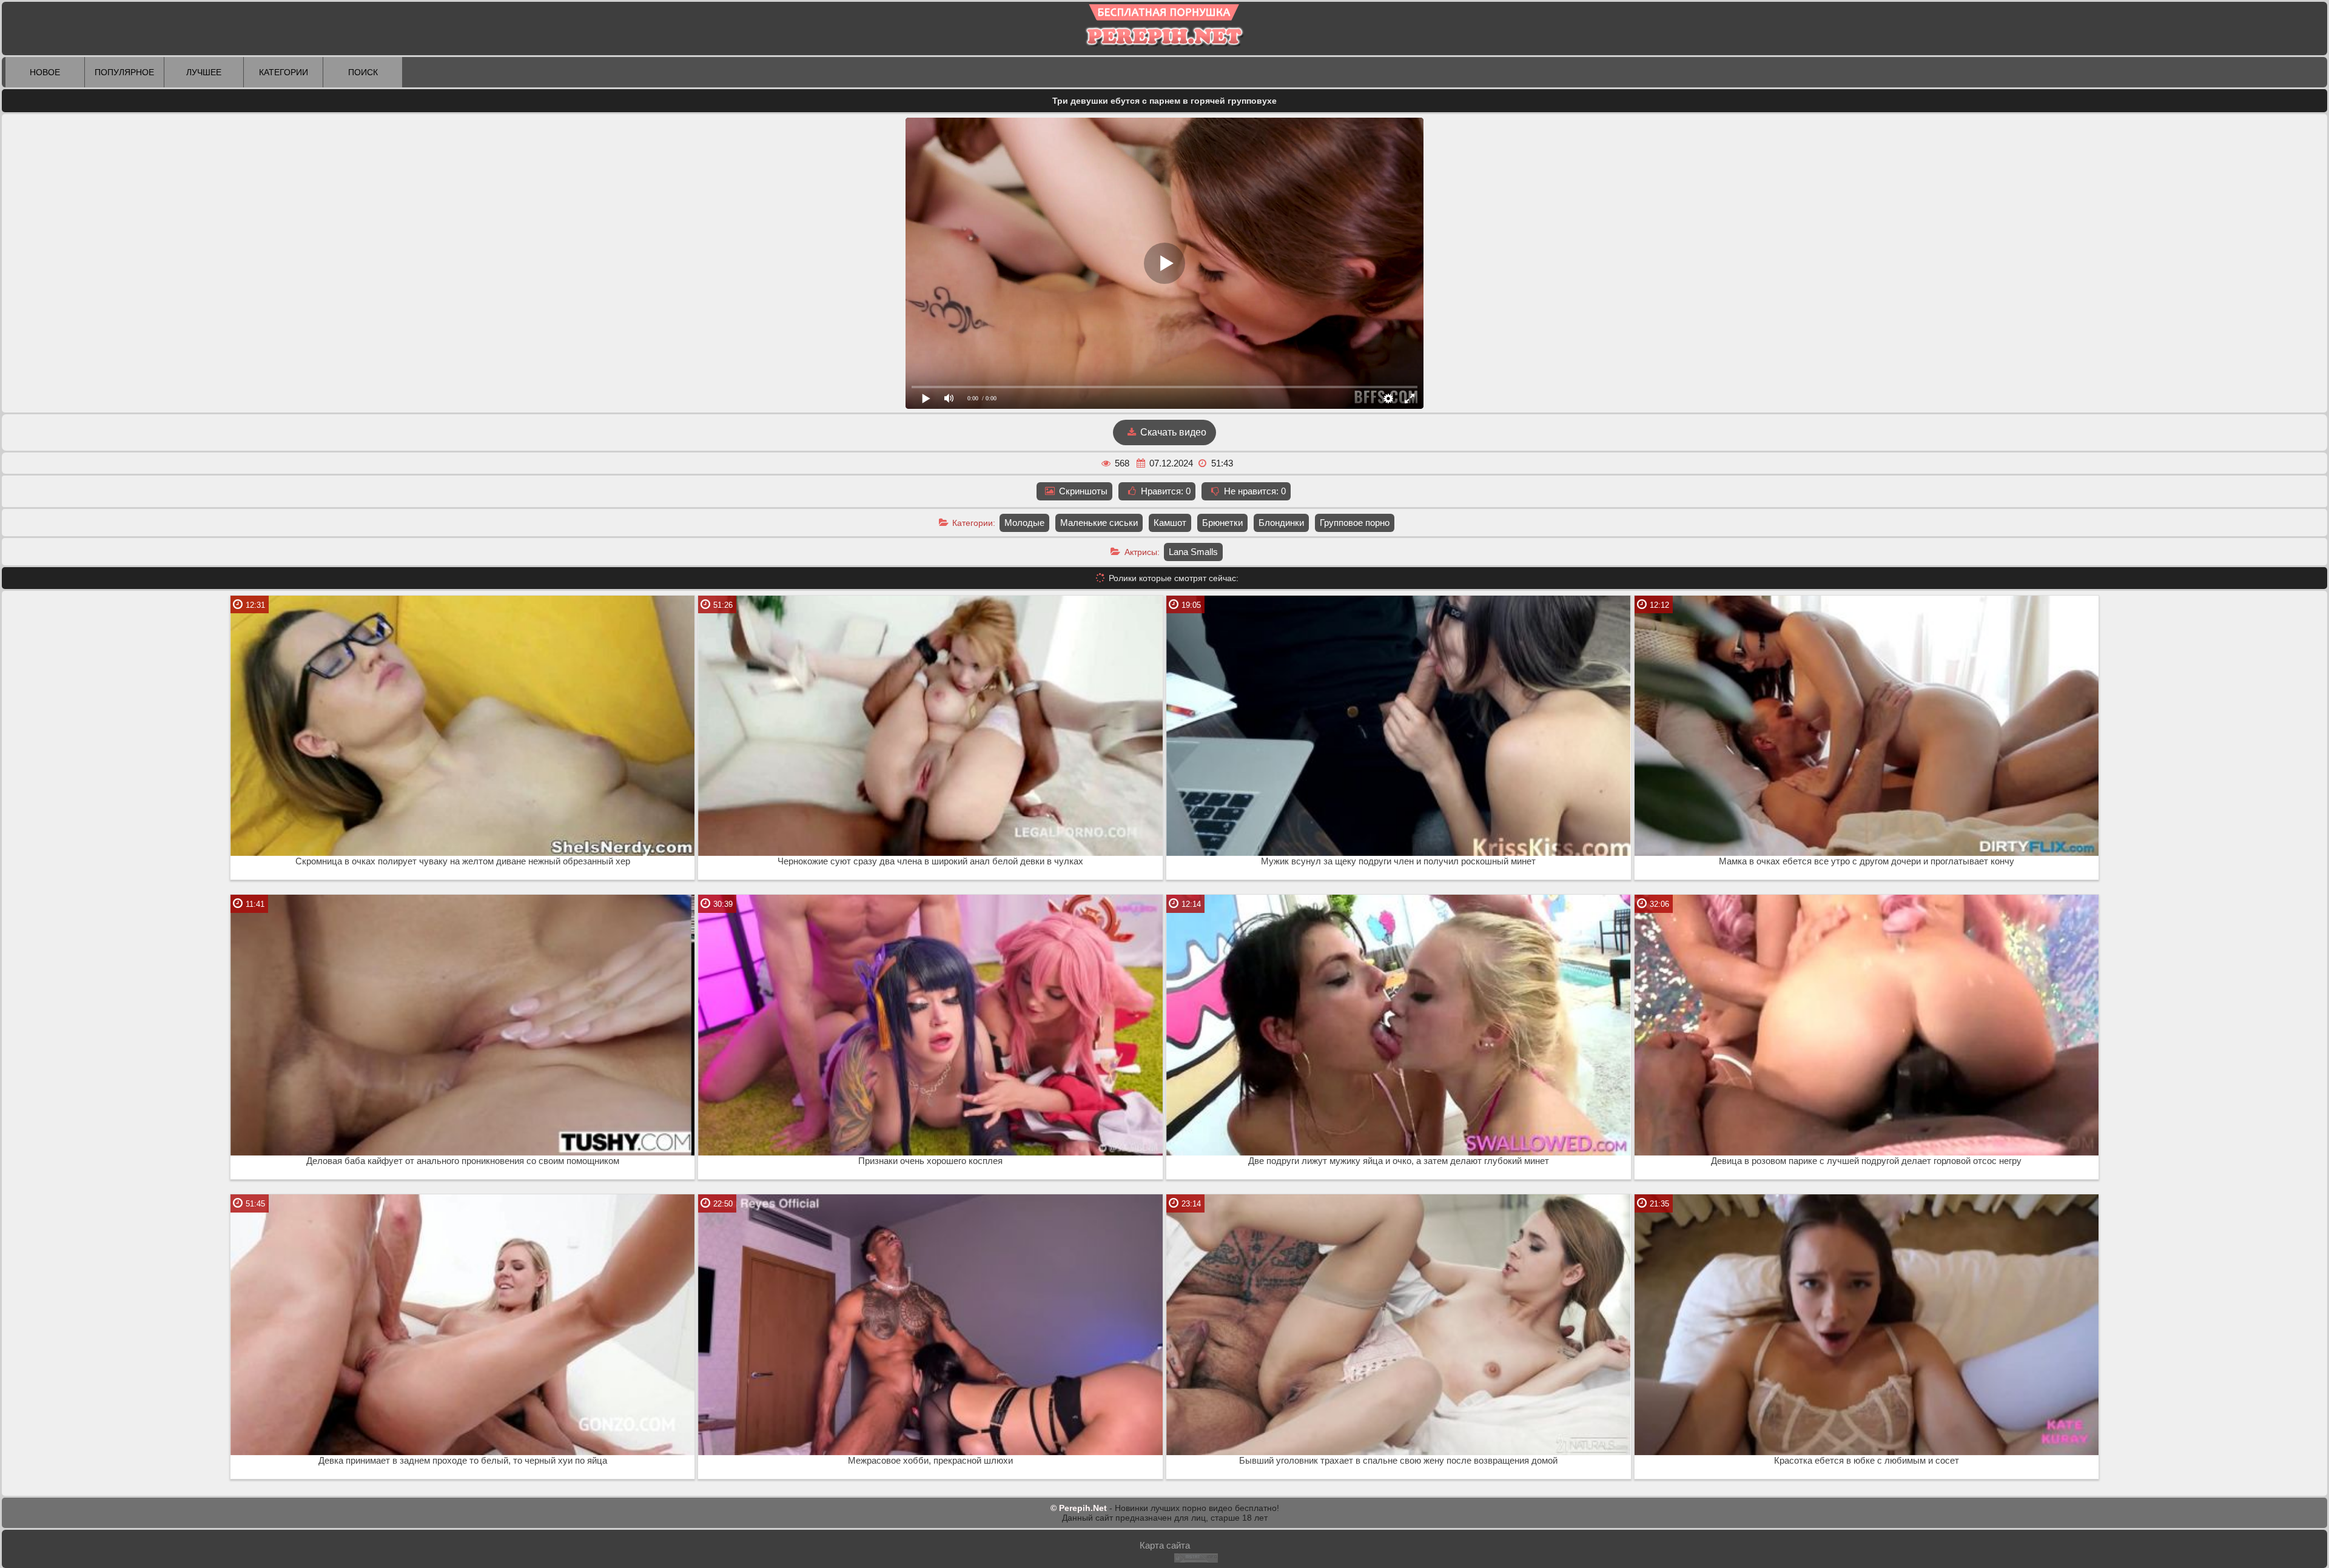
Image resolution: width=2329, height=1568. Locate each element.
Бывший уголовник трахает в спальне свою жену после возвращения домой (1398, 1461)
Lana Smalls (1193, 552)
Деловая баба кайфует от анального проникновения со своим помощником (463, 1161)
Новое (45, 72)
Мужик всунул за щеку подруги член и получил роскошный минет (1398, 861)
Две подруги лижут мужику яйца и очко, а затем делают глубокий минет (1399, 1161)
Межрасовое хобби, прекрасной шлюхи (930, 1461)
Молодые (1024, 523)
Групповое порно (1355, 523)
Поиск (363, 72)
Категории (284, 72)
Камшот (1170, 523)
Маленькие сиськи (1099, 523)
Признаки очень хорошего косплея (930, 1161)
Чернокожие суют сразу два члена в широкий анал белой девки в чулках (930, 861)
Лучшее (204, 72)
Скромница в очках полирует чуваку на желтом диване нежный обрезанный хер (463, 861)
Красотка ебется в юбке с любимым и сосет (1867, 1461)
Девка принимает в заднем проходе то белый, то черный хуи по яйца (463, 1461)
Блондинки (1281, 523)
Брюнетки (1222, 523)
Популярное (124, 72)
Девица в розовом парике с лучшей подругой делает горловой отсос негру (1866, 1161)
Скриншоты (1082, 491)
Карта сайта (1165, 1545)
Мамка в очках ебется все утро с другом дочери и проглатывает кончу (1867, 861)
